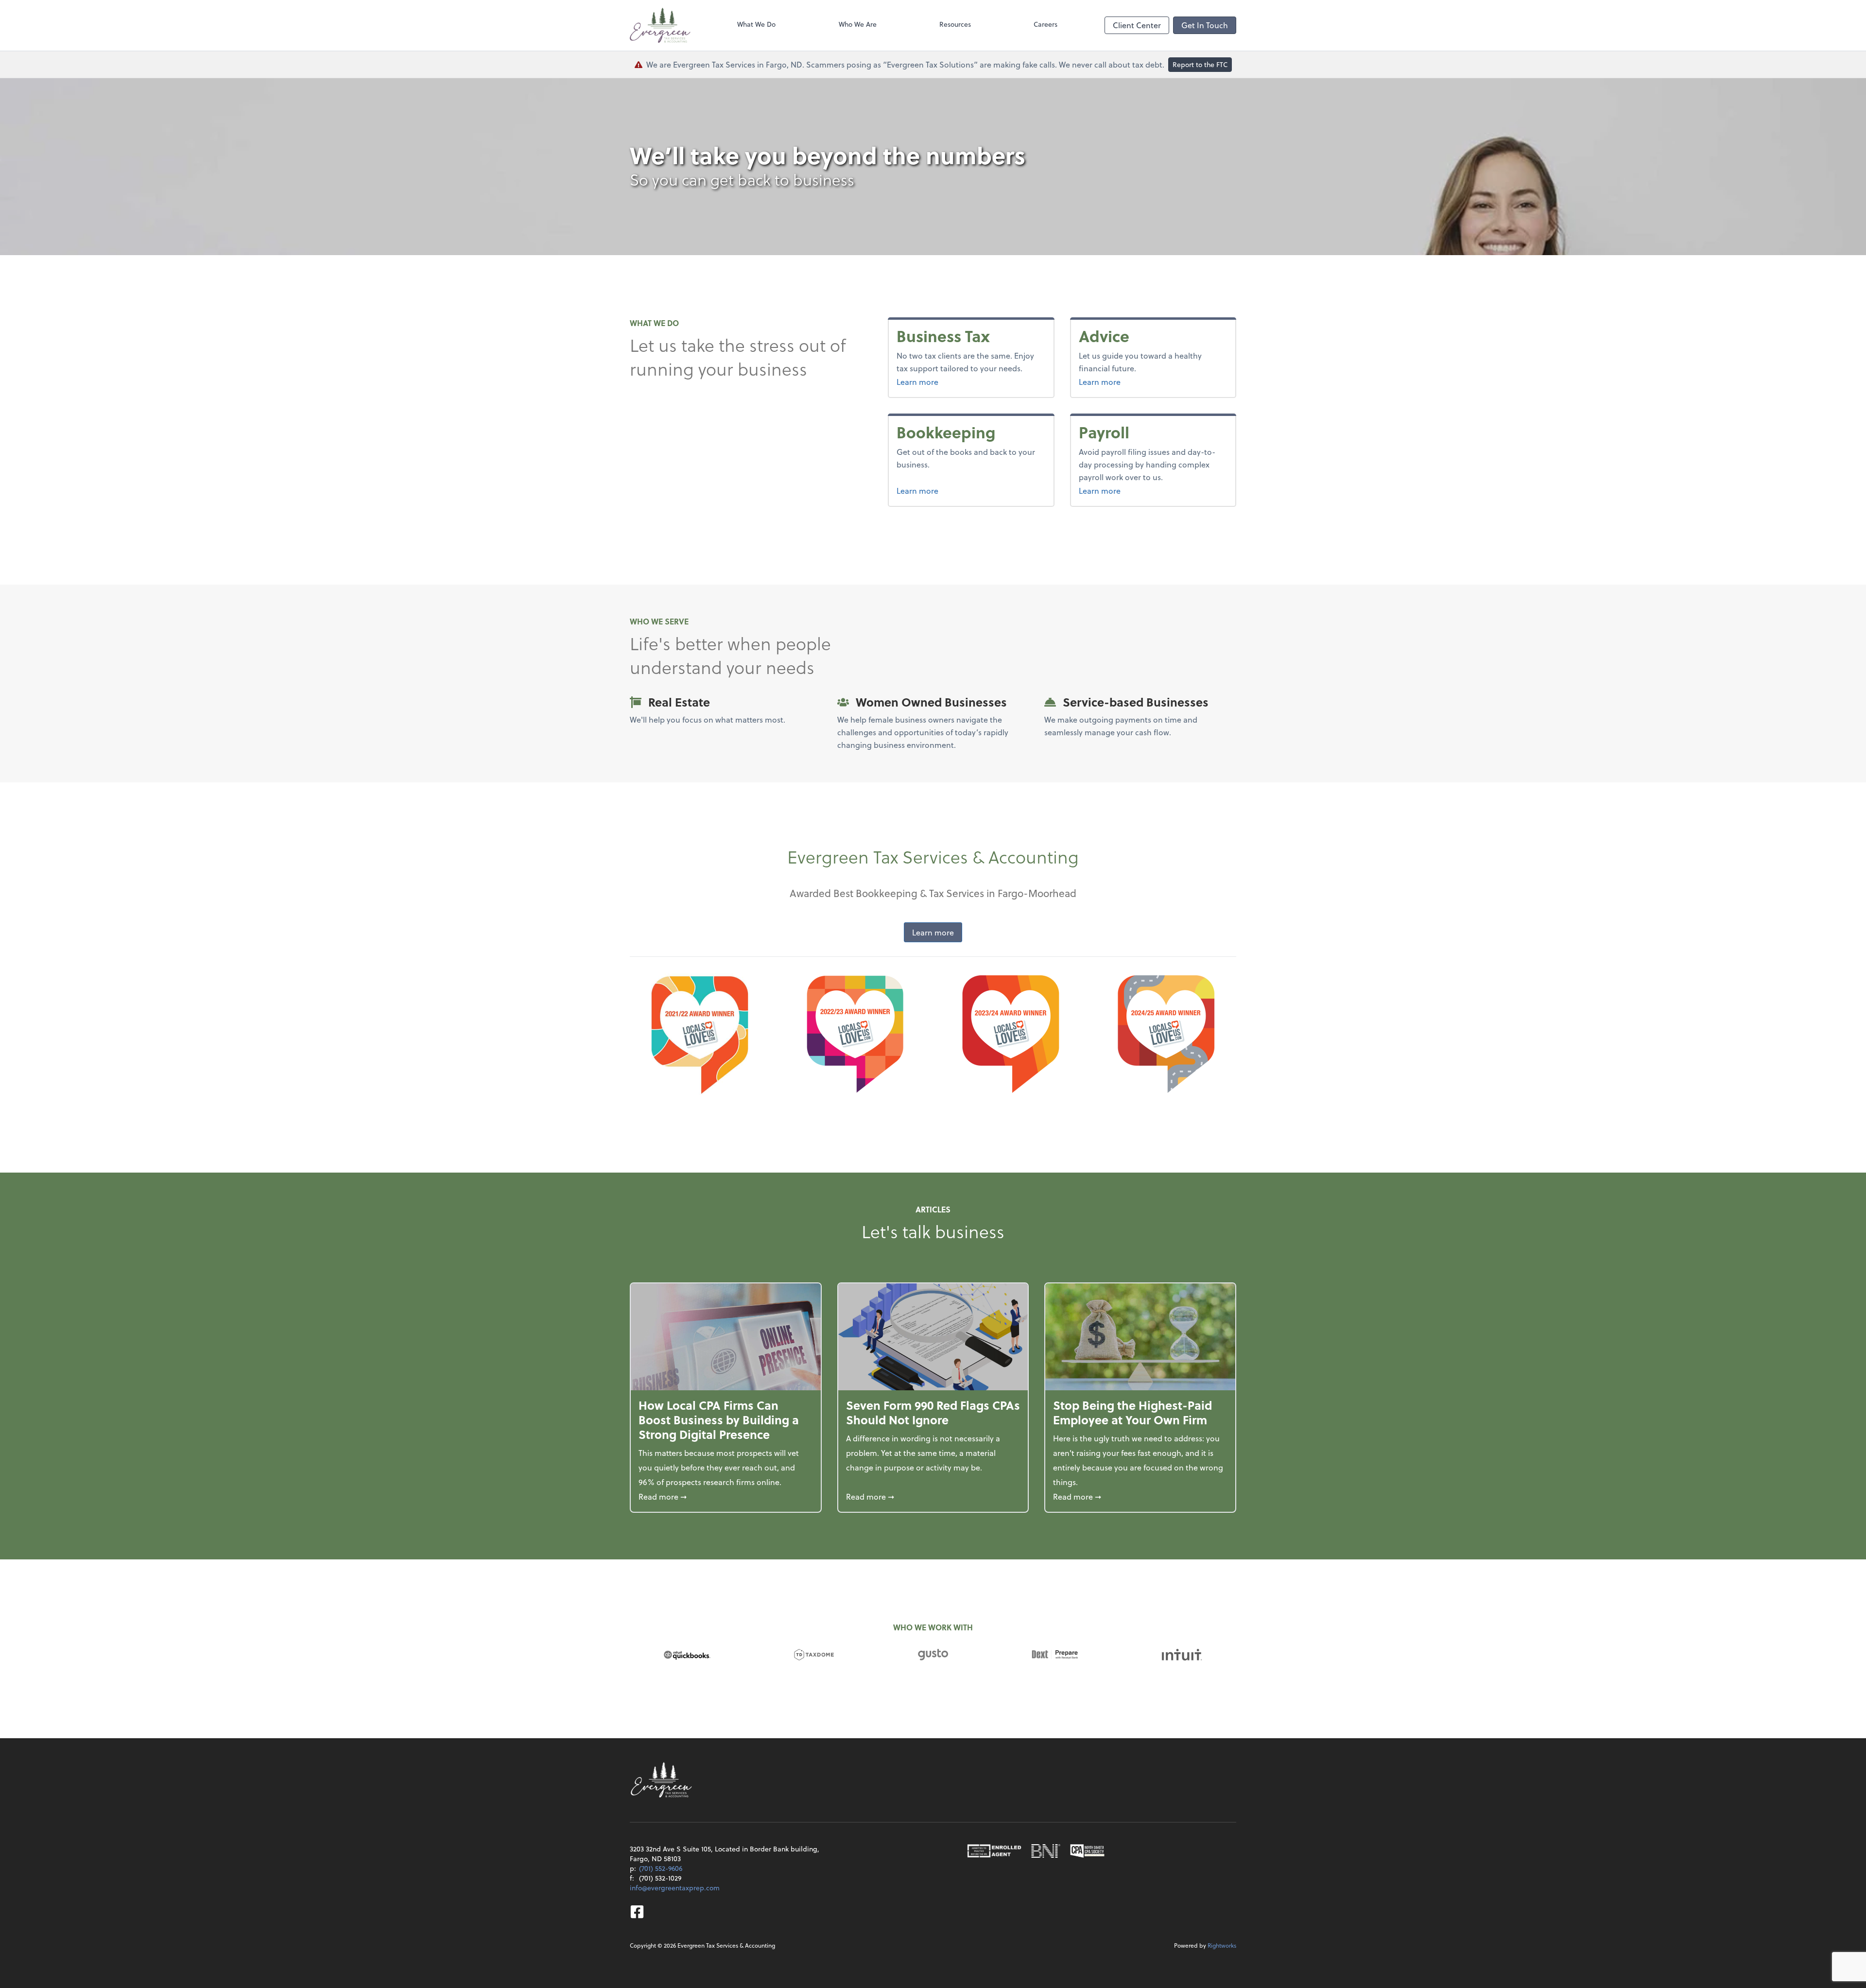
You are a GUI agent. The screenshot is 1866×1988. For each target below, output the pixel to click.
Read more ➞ (726, 1496)
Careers (1045, 24)
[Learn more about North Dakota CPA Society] (1088, 1851)
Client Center (1137, 25)
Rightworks (1222, 1945)
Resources (955, 24)
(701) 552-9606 (661, 1868)
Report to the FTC (1200, 64)
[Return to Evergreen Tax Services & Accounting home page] (660, 25)
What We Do (756, 24)
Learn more (936, 381)
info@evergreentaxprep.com (675, 1888)
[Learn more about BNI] (1046, 1851)
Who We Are (858, 24)
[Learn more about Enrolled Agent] (994, 1851)
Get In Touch (1205, 25)
